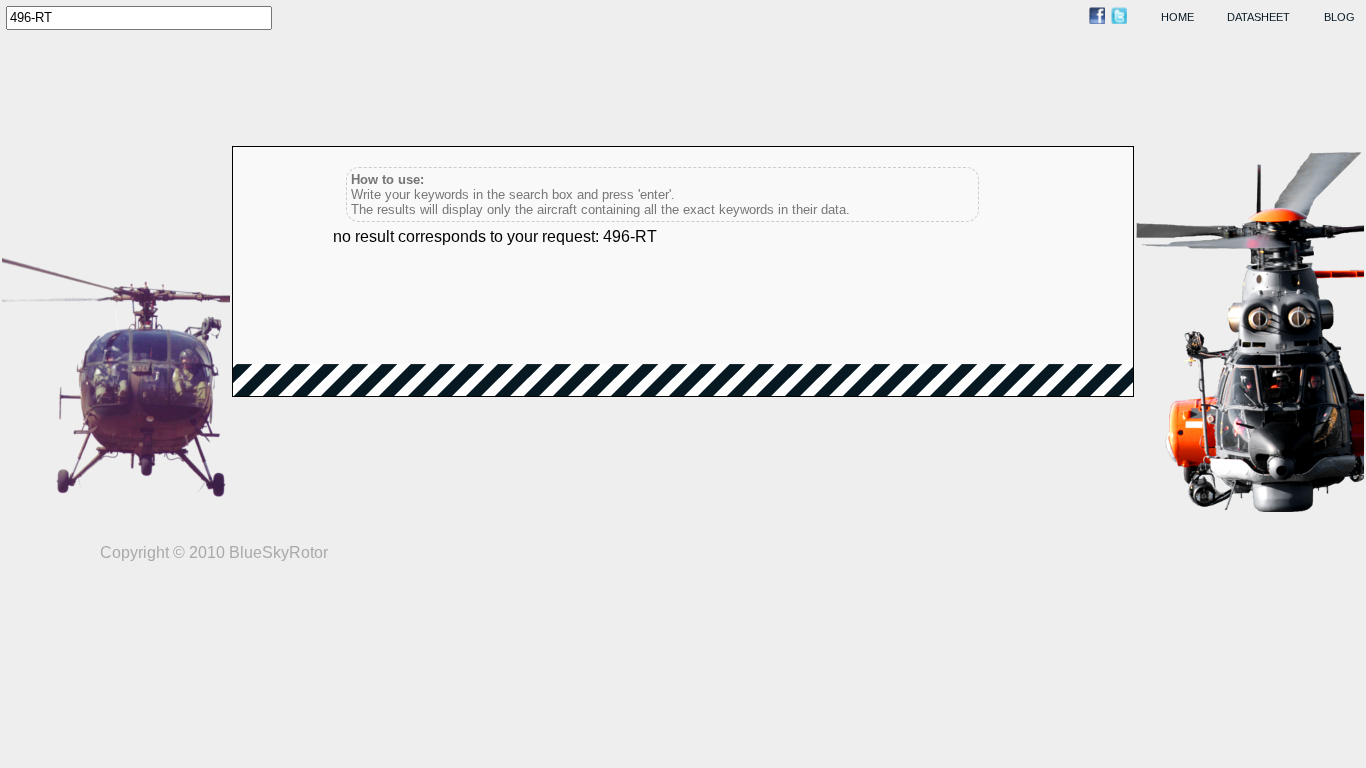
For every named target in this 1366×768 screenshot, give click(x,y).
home (1177, 17)
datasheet (1258, 17)
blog (1339, 17)
